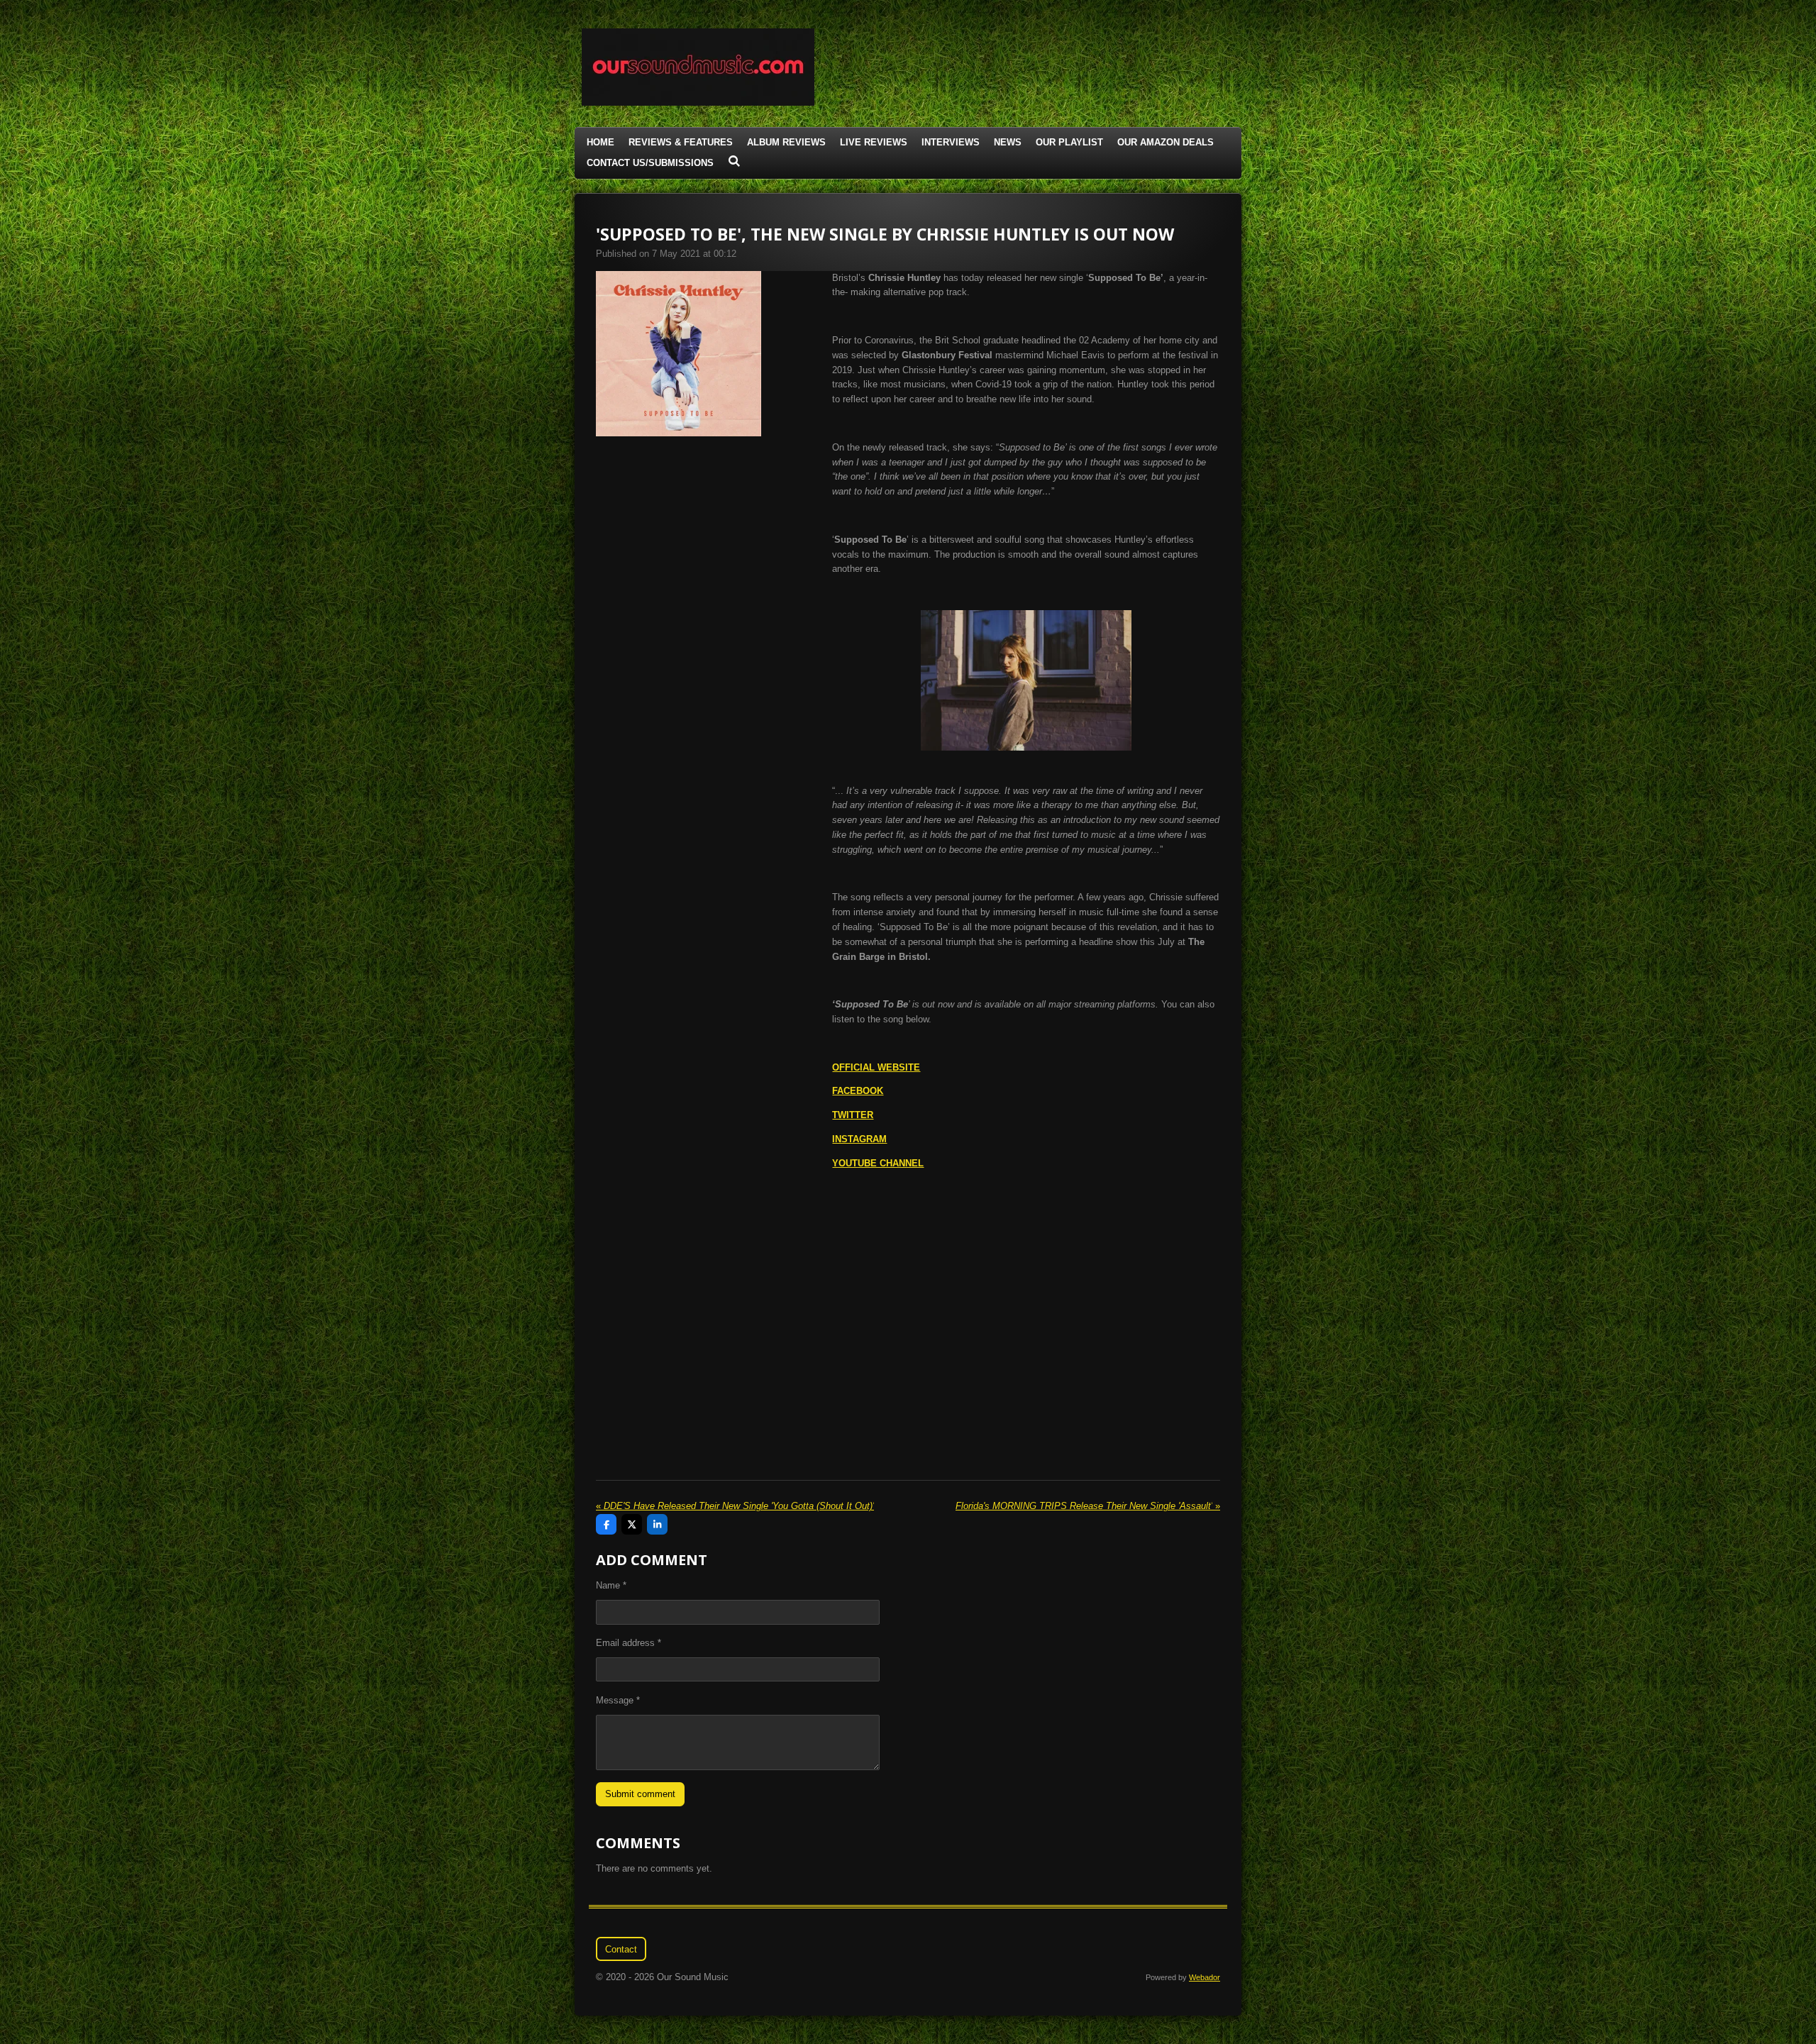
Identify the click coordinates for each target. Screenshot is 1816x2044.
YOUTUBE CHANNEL (878, 1163)
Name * (611, 1585)
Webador (1205, 1977)
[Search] (734, 161)
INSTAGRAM (859, 1139)
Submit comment (640, 1794)
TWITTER (853, 1115)
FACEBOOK (858, 1091)
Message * (618, 1700)
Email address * (629, 1643)
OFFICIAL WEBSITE (876, 1067)
